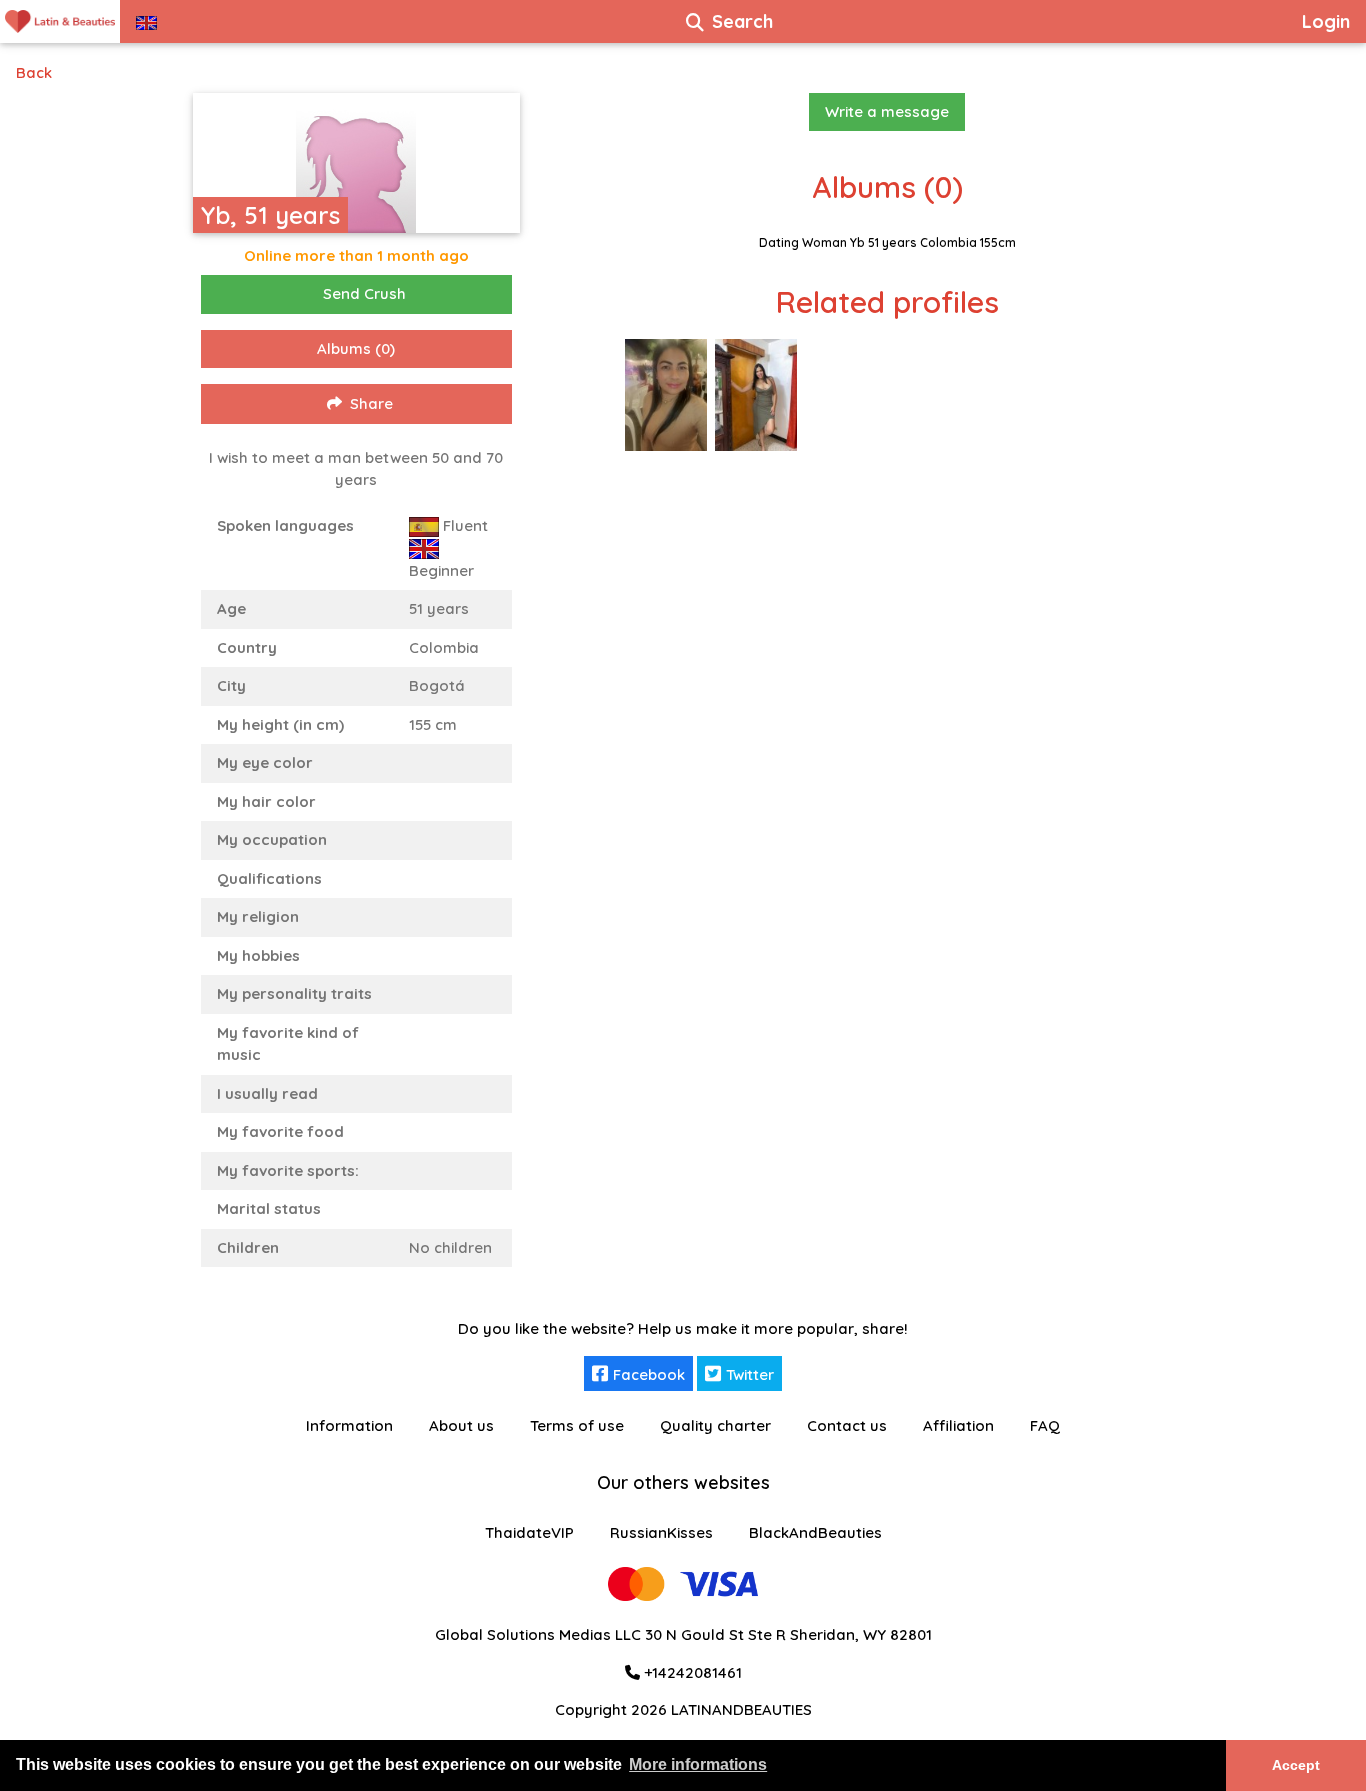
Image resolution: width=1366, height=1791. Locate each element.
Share (371, 403)
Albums (356, 348)
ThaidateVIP (529, 1532)
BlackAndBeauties (815, 1532)
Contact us (847, 1425)
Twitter (750, 1374)
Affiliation (958, 1425)
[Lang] (146, 21)
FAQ (1045, 1425)
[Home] (60, 21)
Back (34, 72)
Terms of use (577, 1425)
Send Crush (364, 293)
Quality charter (715, 1425)
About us (461, 1425)
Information (349, 1425)
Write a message (887, 111)
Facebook (649, 1374)
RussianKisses (661, 1532)
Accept (1296, 1765)
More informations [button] (698, 1764)
